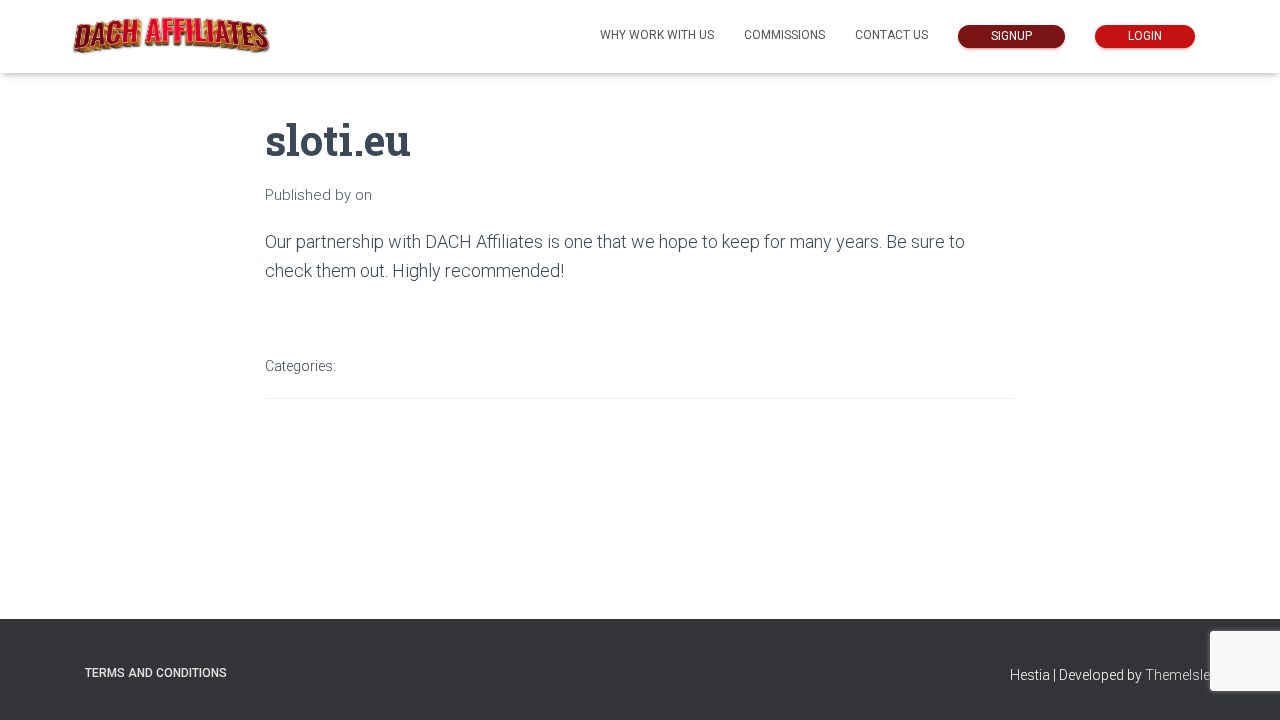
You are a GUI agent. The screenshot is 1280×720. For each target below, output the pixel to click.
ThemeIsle (1177, 675)
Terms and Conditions (156, 673)
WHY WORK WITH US (657, 35)
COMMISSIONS (784, 35)
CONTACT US (891, 35)
